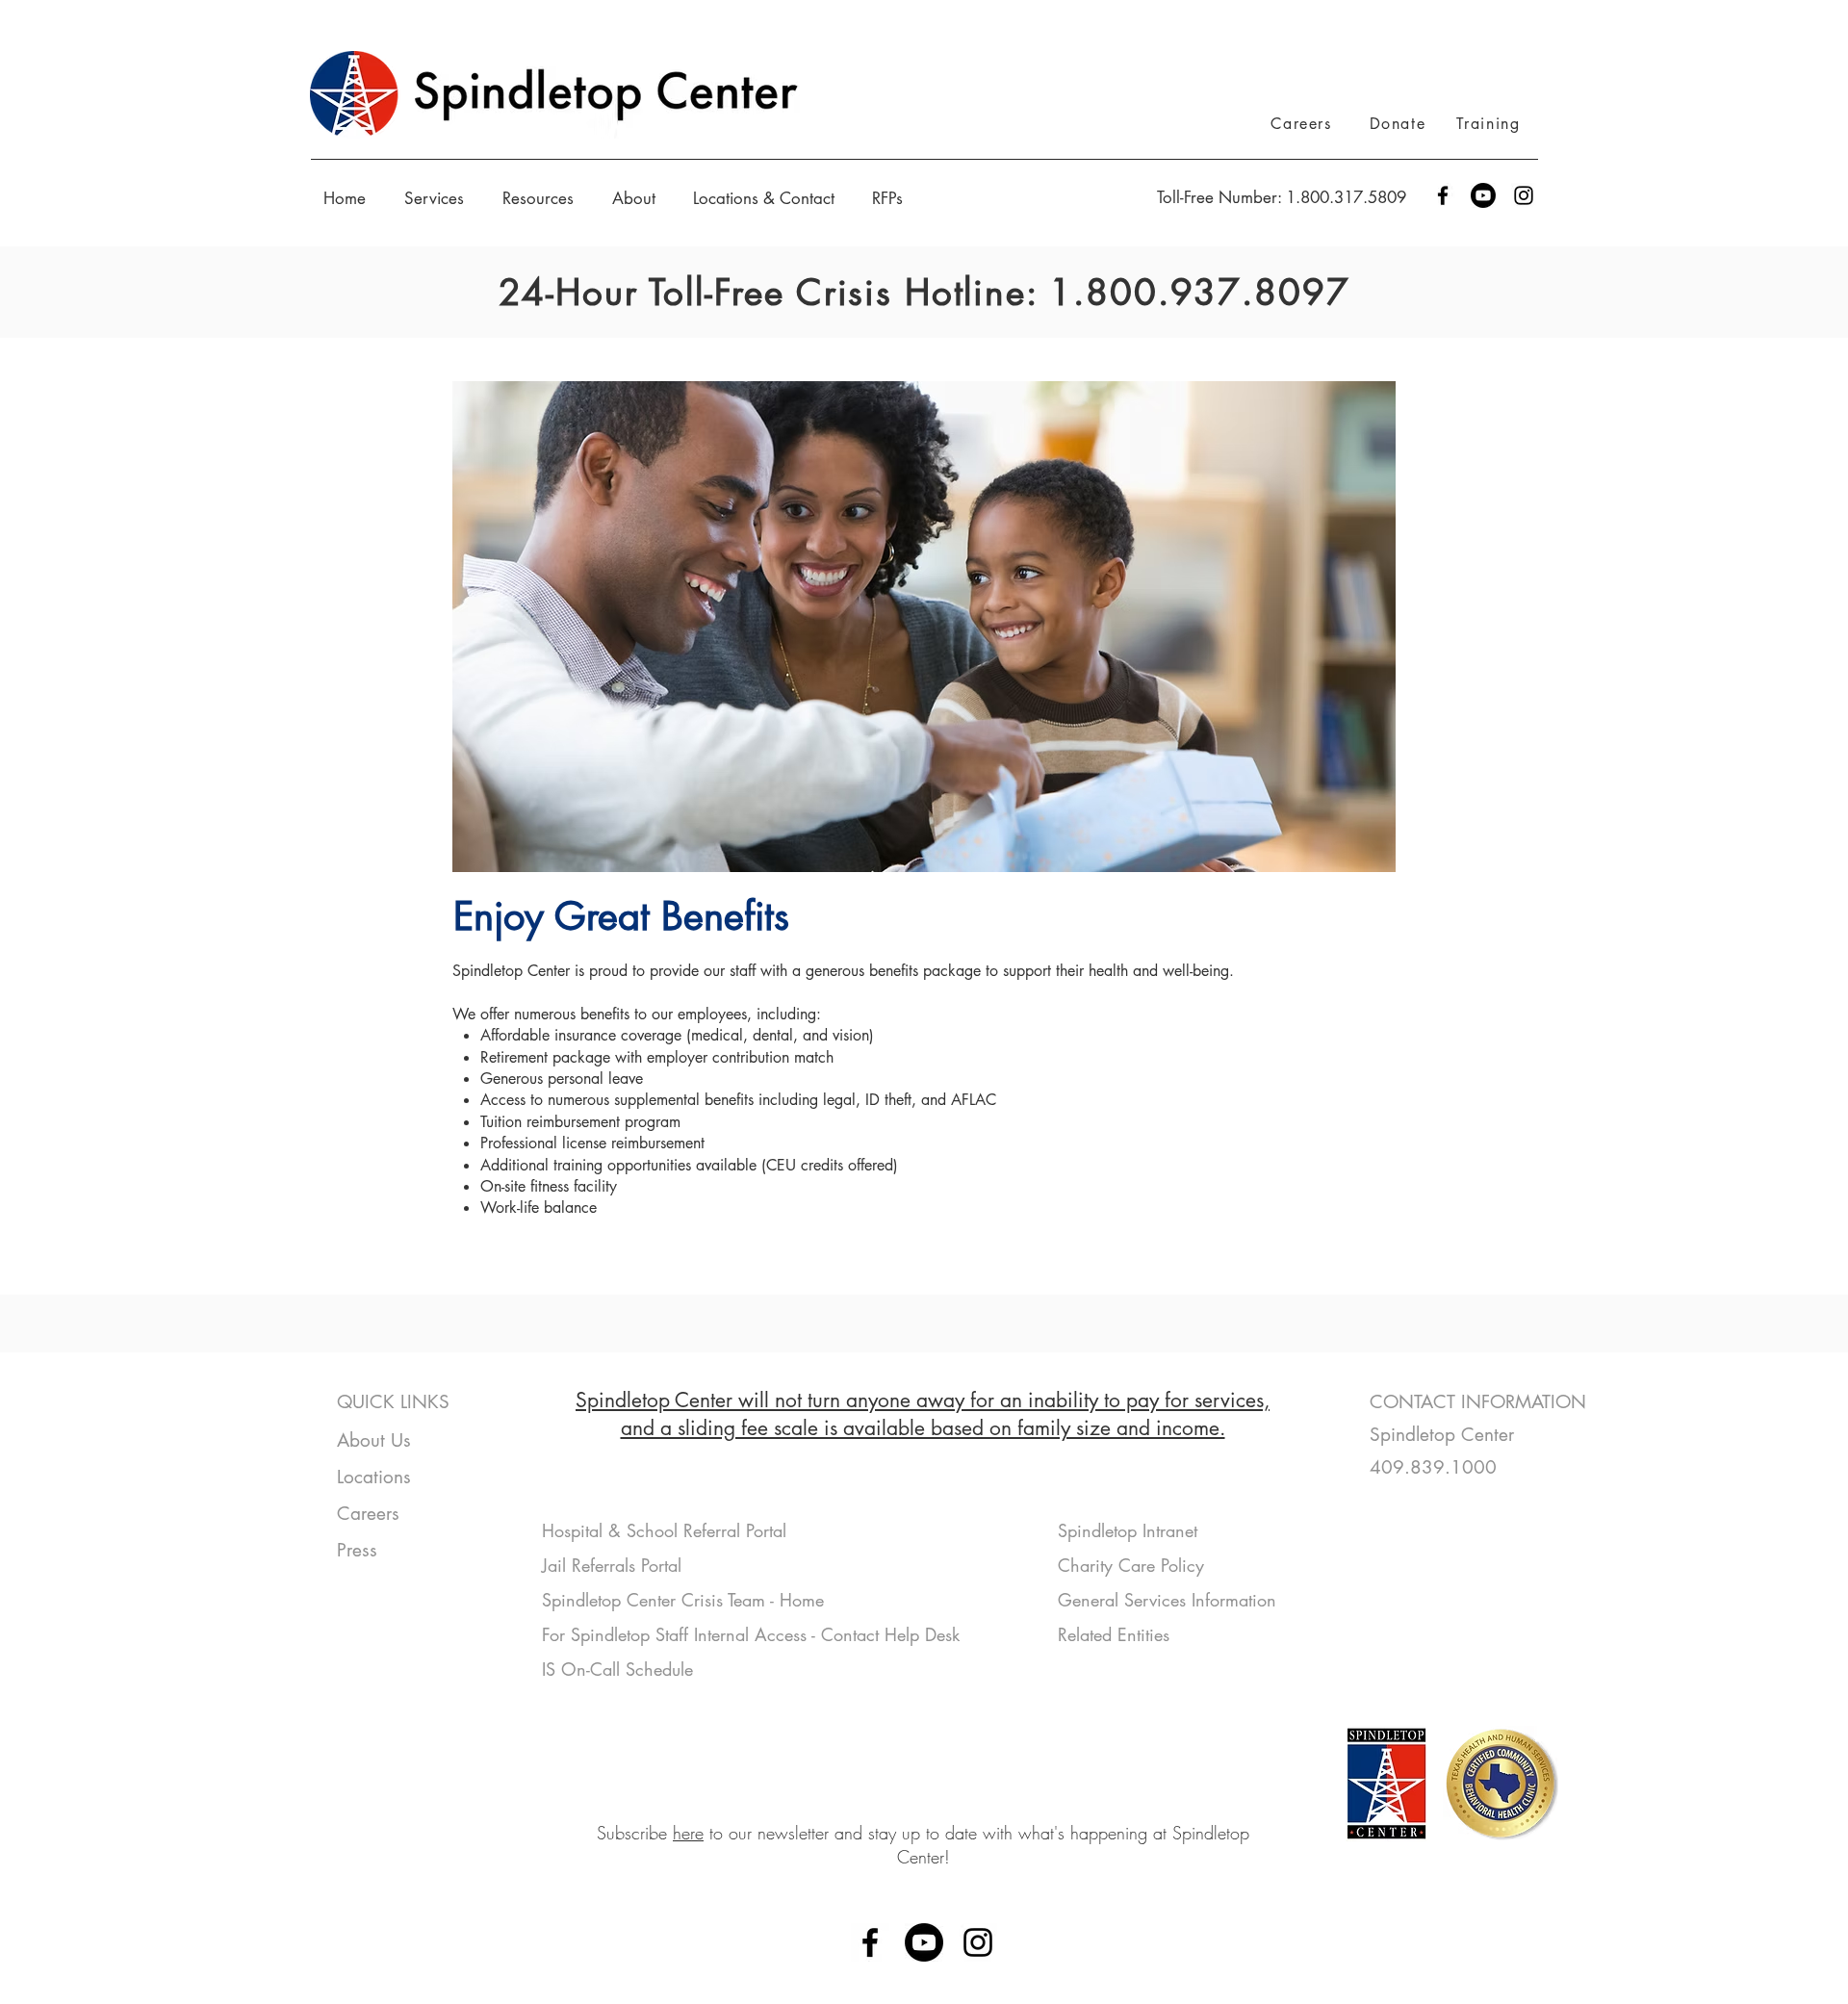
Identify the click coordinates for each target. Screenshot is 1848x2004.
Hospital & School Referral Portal (667, 1530)
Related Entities (1114, 1634)
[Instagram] (1524, 195)
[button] (439, 198)
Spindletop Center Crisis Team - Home (683, 1600)
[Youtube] (1483, 195)
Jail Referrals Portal (615, 1565)
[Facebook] (1443, 195)
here (688, 1833)
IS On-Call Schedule (617, 1669)
